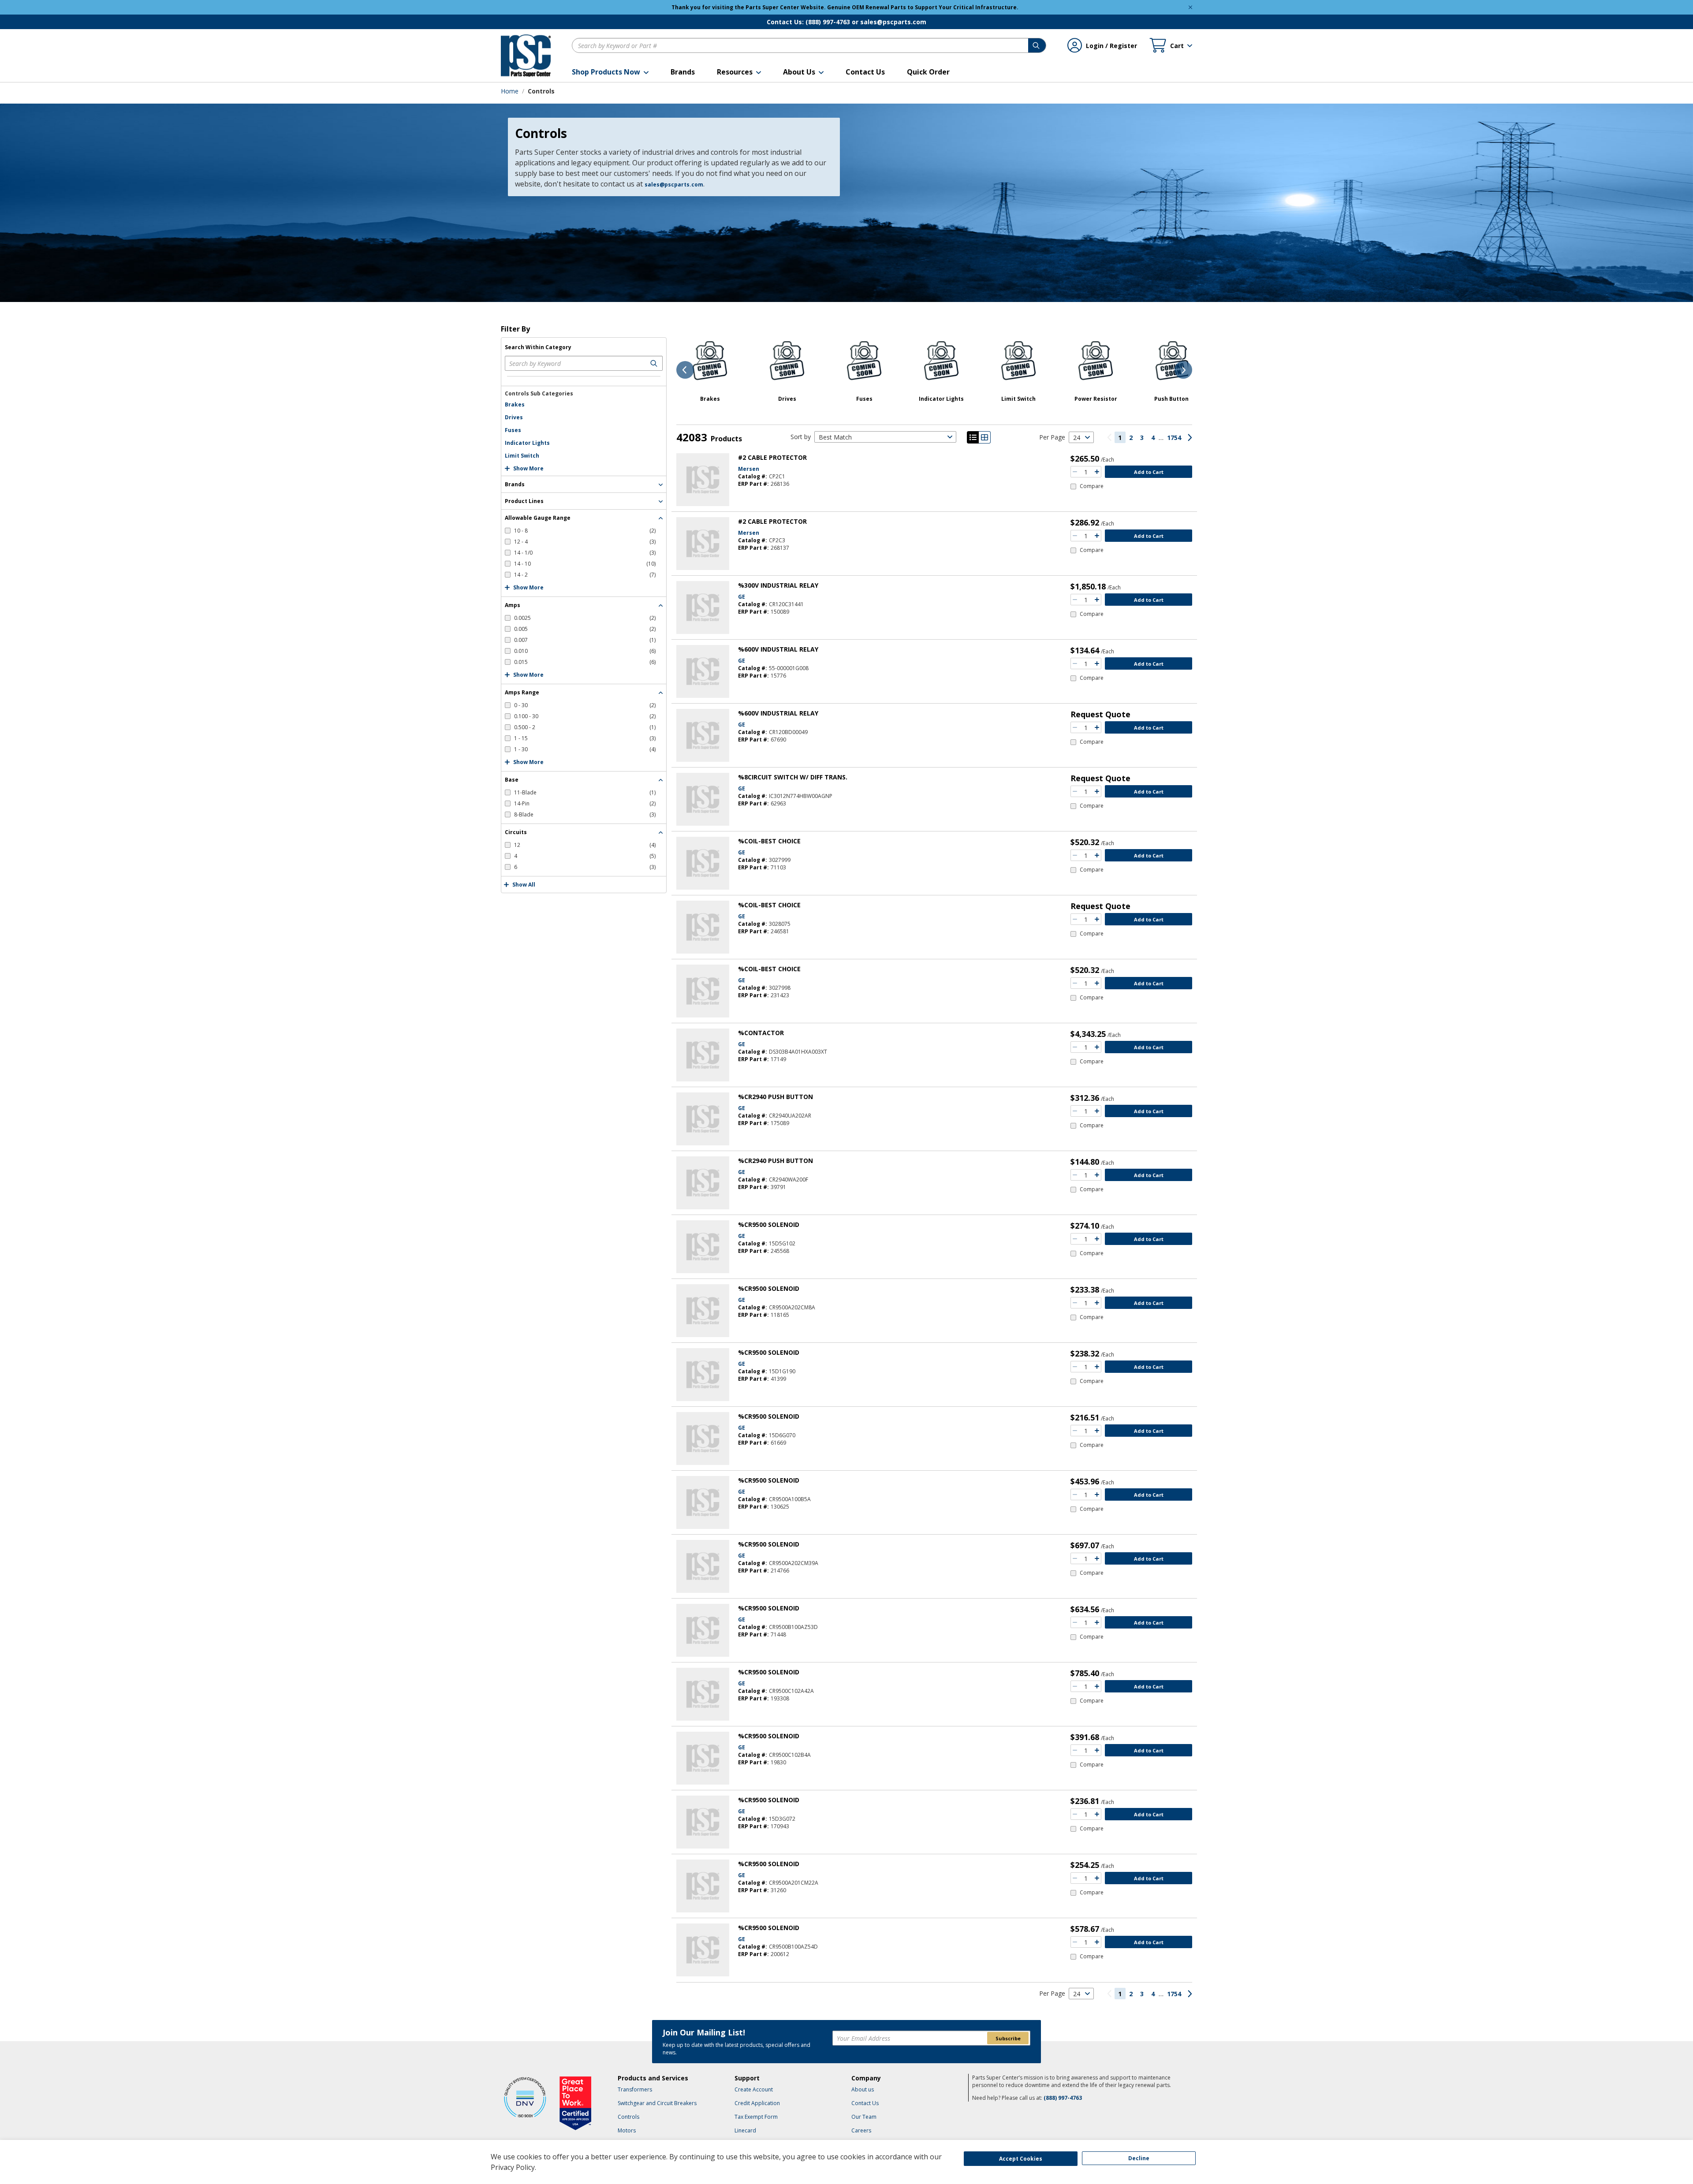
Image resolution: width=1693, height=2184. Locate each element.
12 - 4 (585, 542)
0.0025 (585, 618)
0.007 (585, 640)
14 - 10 (585, 564)
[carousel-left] (685, 370)
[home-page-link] (526, 56)
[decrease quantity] (1075, 472)
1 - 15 (585, 738)
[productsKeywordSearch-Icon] (655, 363)
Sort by (801, 437)
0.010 (585, 651)
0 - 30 (585, 705)
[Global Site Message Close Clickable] (1190, 7)
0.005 (585, 629)
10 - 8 (585, 531)
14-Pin (585, 803)
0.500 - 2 (585, 727)
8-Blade (585, 814)
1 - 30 (585, 749)
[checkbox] (580, 531)
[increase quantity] (1097, 472)
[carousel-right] (1183, 370)
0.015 (585, 662)
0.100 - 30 (585, 716)
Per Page (1052, 437)
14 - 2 (585, 575)
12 (585, 845)
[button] (610, 72)
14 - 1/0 (585, 553)
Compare (1092, 486)
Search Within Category (538, 347)
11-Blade (585, 792)
